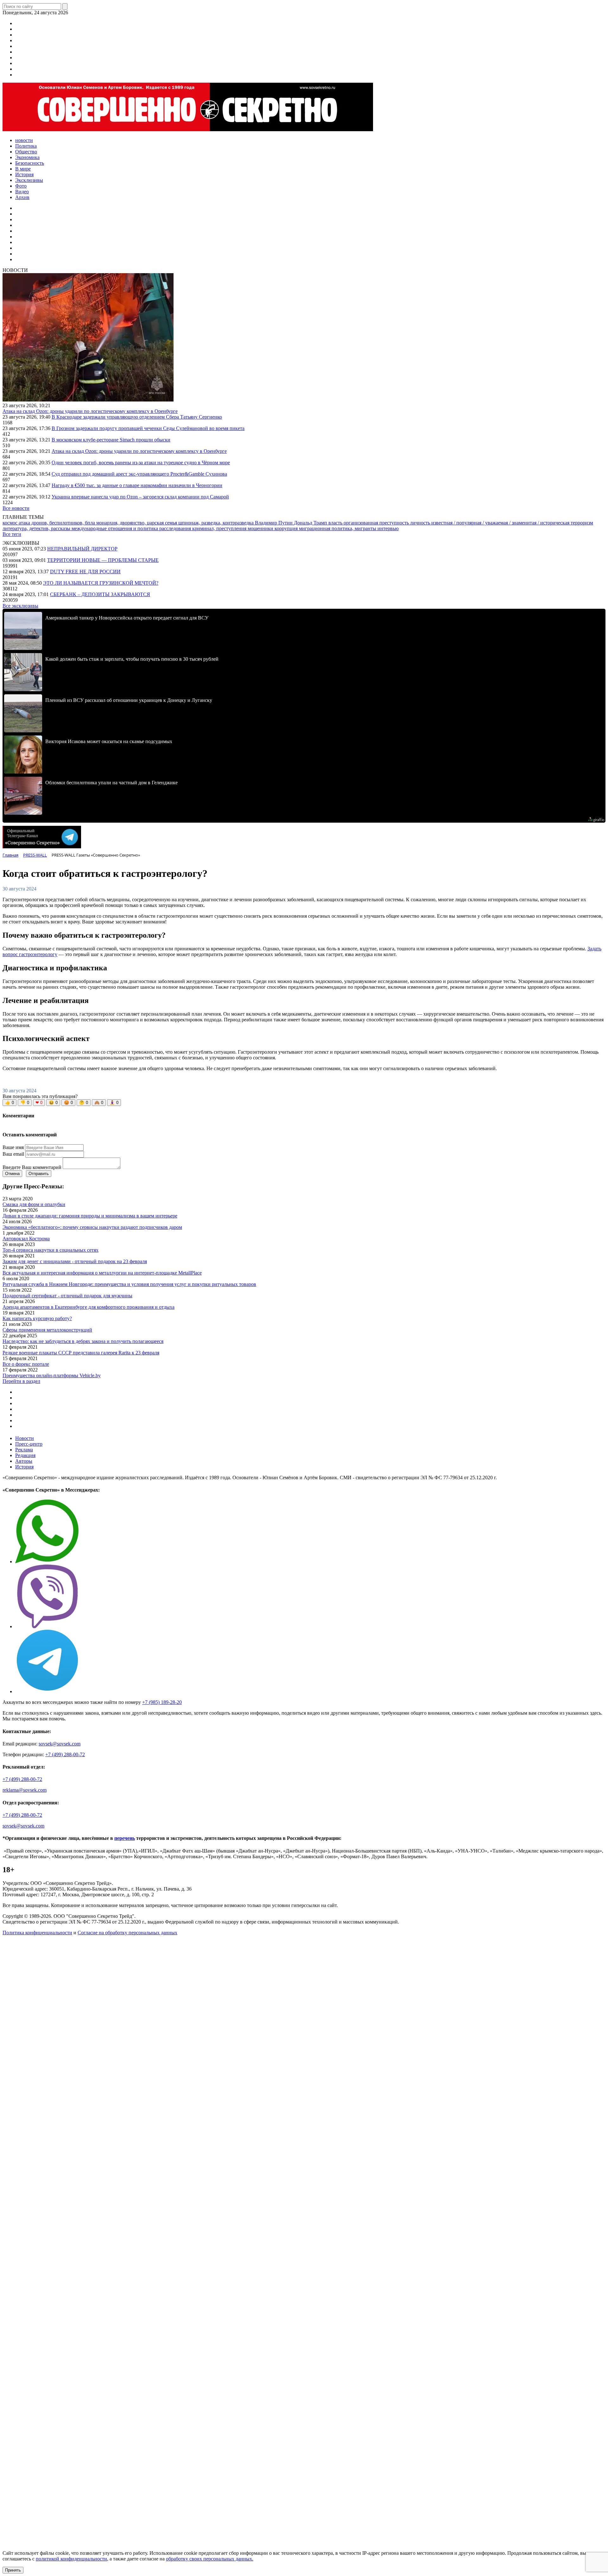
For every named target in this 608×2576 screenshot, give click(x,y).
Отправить (39, 1174)
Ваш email (13, 1154)
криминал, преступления (220, 528)
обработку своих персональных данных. (210, 2559)
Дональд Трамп (311, 523)
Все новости (16, 508)
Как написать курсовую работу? (37, 1318)
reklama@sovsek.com (25, 1790)
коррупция (287, 528)
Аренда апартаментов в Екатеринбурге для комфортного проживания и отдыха (89, 1307)
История (24, 1467)
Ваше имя (13, 1147)
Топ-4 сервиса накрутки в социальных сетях (51, 1250)
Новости (25, 1438)
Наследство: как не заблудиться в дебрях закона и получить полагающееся (83, 1341)
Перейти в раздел (21, 1381)
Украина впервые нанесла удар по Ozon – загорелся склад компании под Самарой (140, 497)
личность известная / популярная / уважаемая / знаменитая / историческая (490, 523)
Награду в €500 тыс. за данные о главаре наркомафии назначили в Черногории (137, 485)
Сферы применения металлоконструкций (47, 1330)
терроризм (582, 523)
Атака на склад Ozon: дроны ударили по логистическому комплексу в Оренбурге (90, 411)
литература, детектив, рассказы (37, 528)
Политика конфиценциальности (37, 1933)
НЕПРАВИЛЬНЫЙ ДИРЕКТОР (82, 549)
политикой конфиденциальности (71, 2559)
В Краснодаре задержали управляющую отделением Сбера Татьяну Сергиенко (137, 417)
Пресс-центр (29, 1444)
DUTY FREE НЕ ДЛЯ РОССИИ (85, 572)
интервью (388, 528)
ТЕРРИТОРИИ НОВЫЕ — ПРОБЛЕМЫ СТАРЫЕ (103, 560)
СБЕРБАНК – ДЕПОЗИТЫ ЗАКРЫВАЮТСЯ (100, 594)
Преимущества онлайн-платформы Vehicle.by (52, 1375)
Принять (13, 2570)
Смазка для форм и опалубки (34, 1204)
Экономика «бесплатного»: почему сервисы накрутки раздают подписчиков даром (92, 1227)
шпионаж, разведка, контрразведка (217, 523)
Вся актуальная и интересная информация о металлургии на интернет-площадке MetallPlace (102, 1273)
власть (336, 523)
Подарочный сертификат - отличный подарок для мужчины (67, 1296)
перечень (125, 1838)
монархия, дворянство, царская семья (137, 523)
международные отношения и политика (115, 528)
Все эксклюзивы (20, 606)
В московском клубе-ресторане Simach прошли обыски (111, 440)
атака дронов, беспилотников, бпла (57, 523)
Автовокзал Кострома (26, 1239)
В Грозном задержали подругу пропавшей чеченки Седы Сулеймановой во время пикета (148, 428)
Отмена (12, 1174)
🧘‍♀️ (114, 1103)
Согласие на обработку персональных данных (127, 1933)
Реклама (24, 1450)
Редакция (25, 1455)
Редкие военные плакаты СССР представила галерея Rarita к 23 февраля (81, 1353)
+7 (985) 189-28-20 (162, 1702)
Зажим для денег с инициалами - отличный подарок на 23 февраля (75, 1261)
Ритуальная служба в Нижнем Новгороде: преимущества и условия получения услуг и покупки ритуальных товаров (129, 1284)
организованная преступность (377, 523)
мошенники (261, 528)
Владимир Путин (274, 523)
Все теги (12, 534)
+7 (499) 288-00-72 (65, 1754)
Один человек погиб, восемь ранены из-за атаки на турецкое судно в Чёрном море (141, 463)
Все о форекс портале (26, 1364)
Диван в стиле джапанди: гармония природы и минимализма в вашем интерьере (90, 1216)
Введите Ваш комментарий (32, 1167)
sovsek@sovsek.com (60, 1744)
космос (11, 523)
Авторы (24, 1461)
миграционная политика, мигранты (338, 528)
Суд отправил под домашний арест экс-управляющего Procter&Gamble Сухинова (139, 474)
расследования (176, 528)
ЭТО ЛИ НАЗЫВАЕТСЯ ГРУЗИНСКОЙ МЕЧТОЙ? (101, 583)
